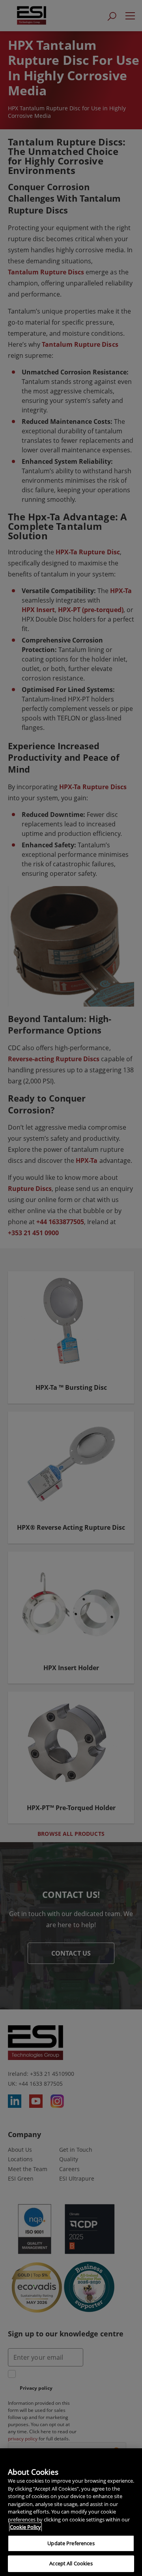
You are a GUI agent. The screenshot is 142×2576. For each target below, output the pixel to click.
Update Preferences (71, 2543)
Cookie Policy (25, 2527)
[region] (71, 2512)
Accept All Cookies (71, 2563)
